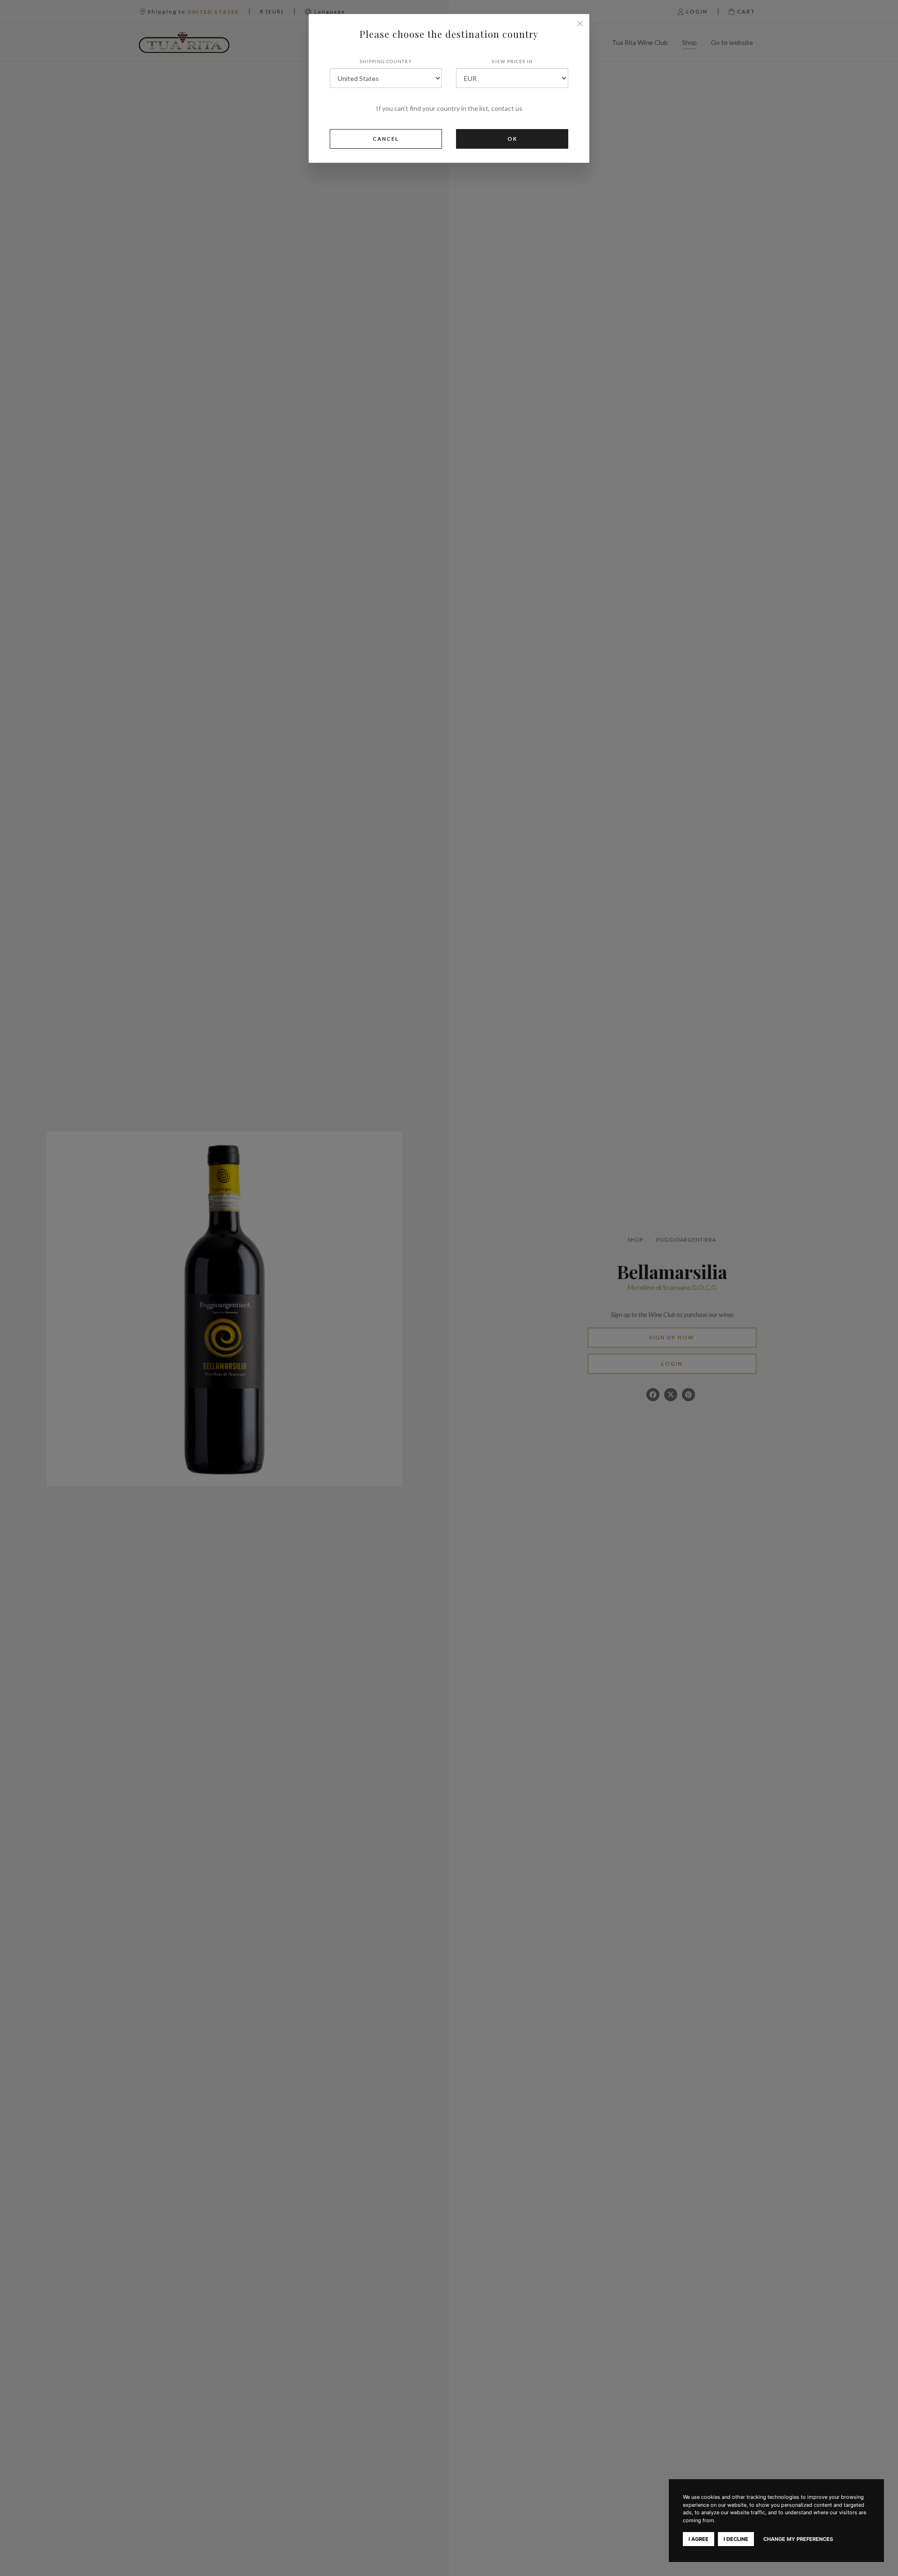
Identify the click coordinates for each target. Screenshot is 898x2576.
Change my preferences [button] (798, 2539)
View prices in (512, 61)
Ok (512, 139)
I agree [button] (699, 2539)
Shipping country (386, 61)
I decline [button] (736, 2539)
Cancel (386, 139)
